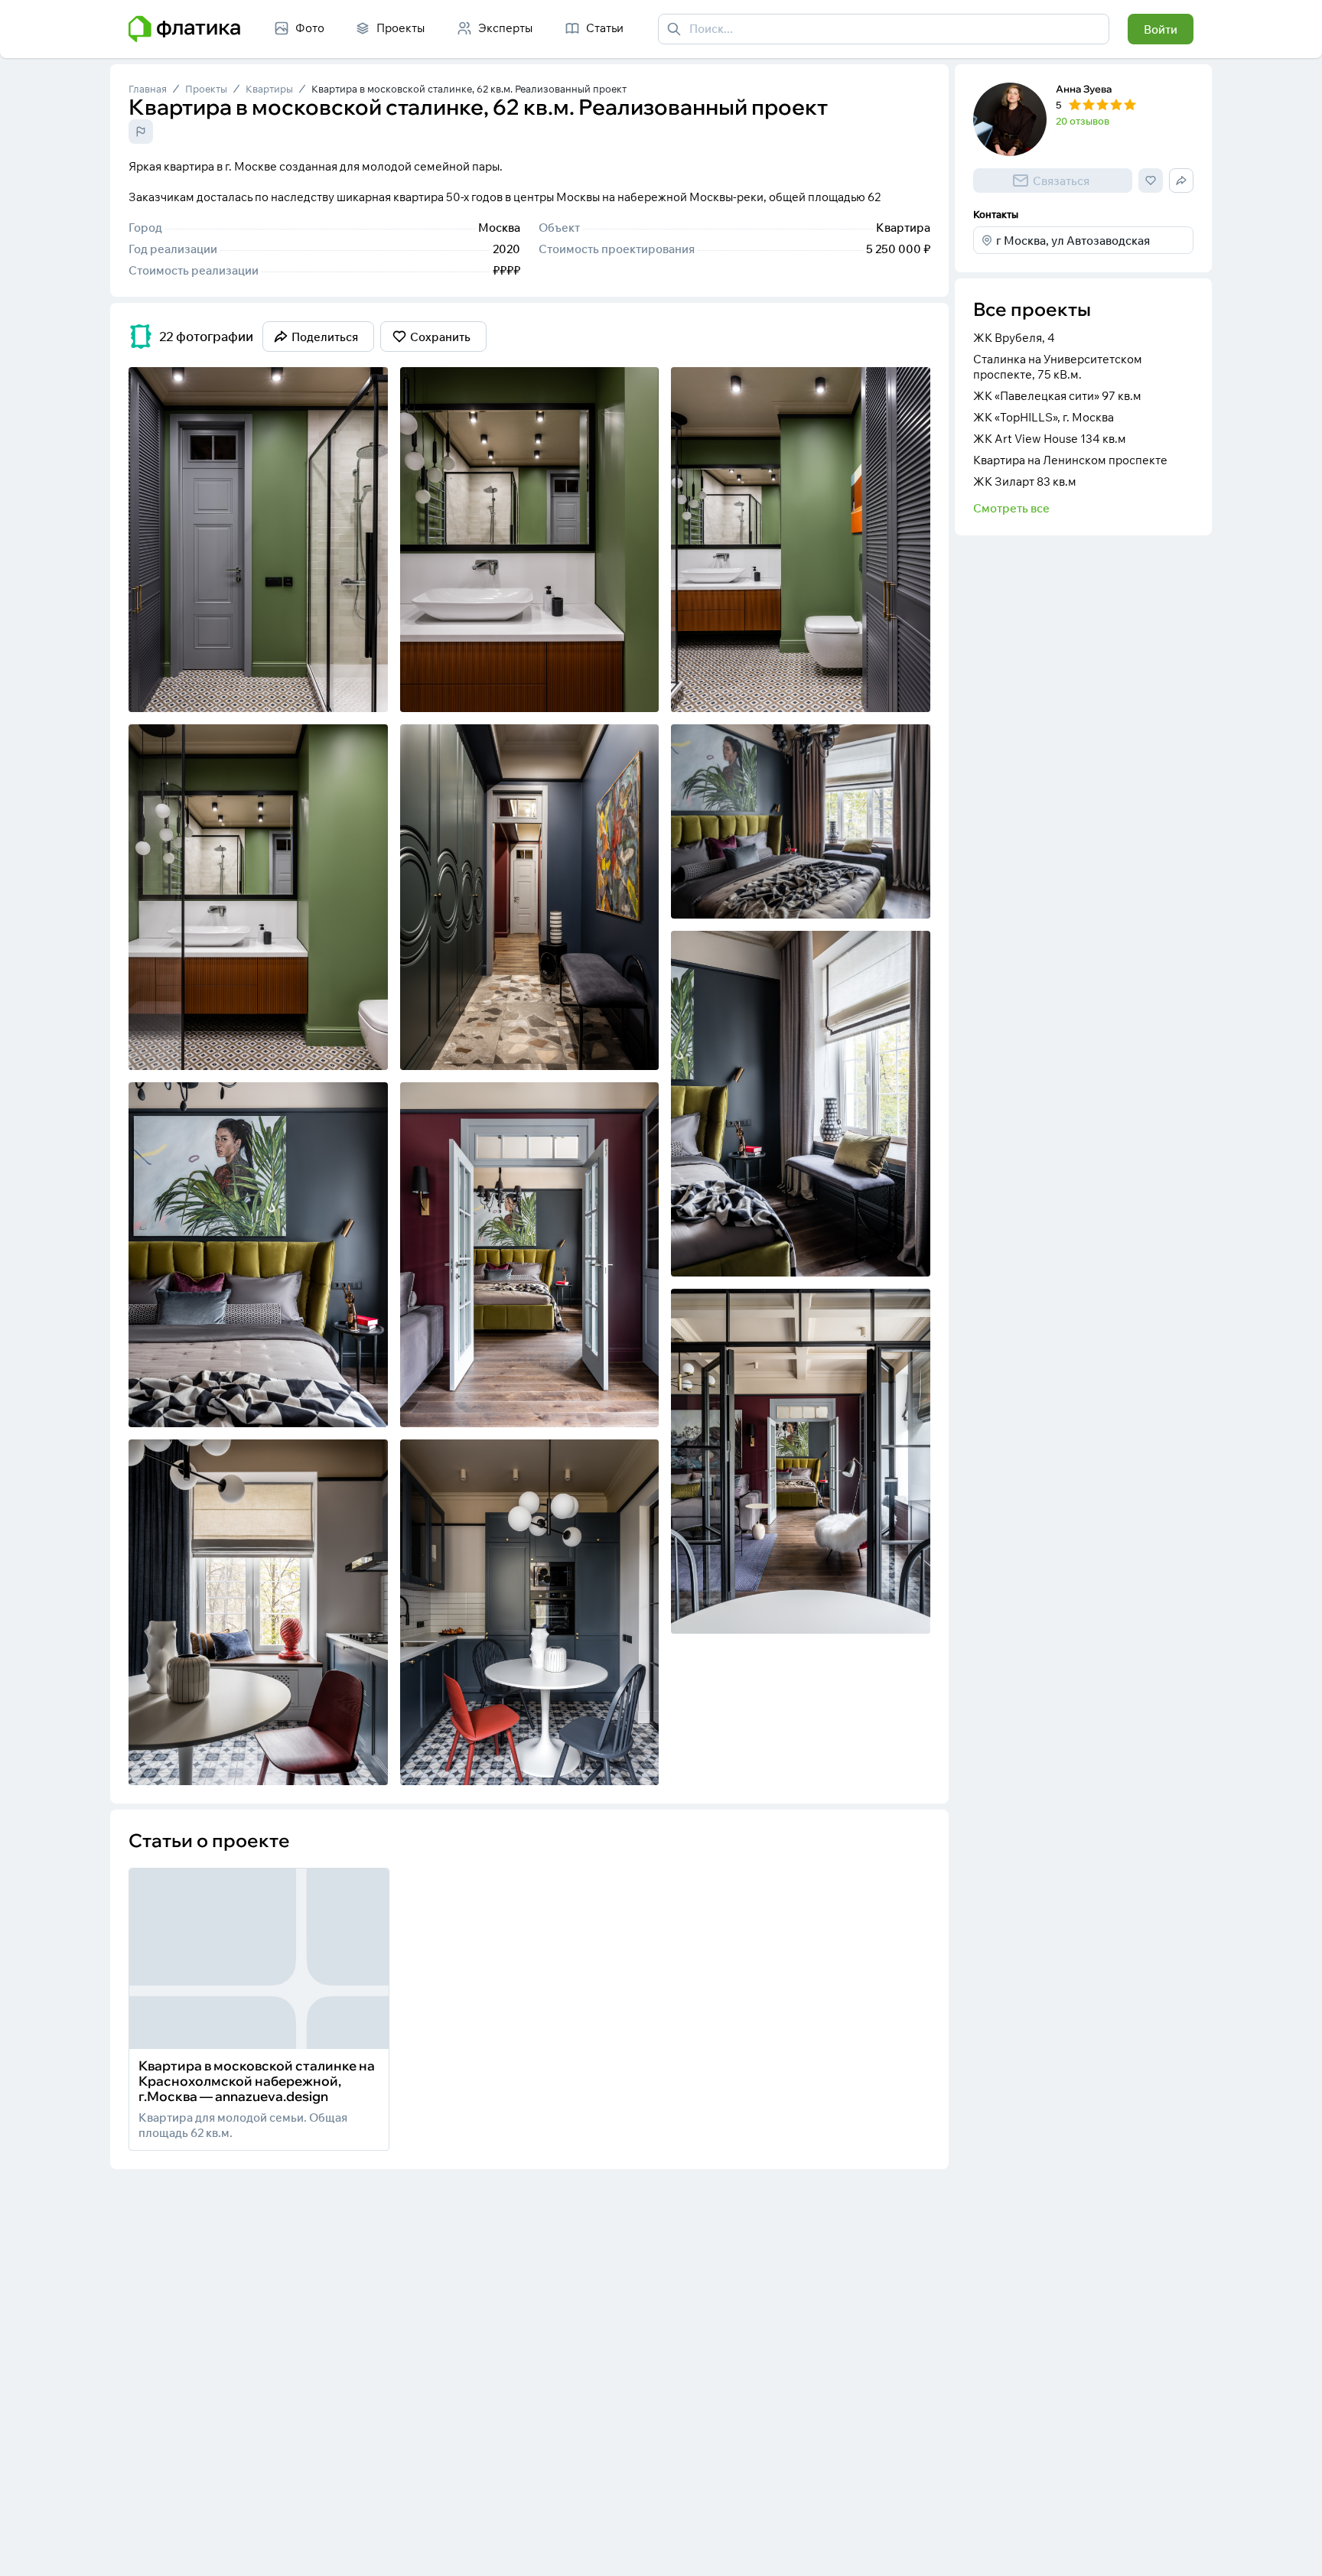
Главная (148, 89)
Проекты (206, 89)
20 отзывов (1083, 121)
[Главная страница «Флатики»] (184, 29)
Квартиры (269, 89)
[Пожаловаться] (141, 132)
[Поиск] (674, 29)
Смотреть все (1011, 508)
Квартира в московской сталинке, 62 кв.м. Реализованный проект (469, 89)
